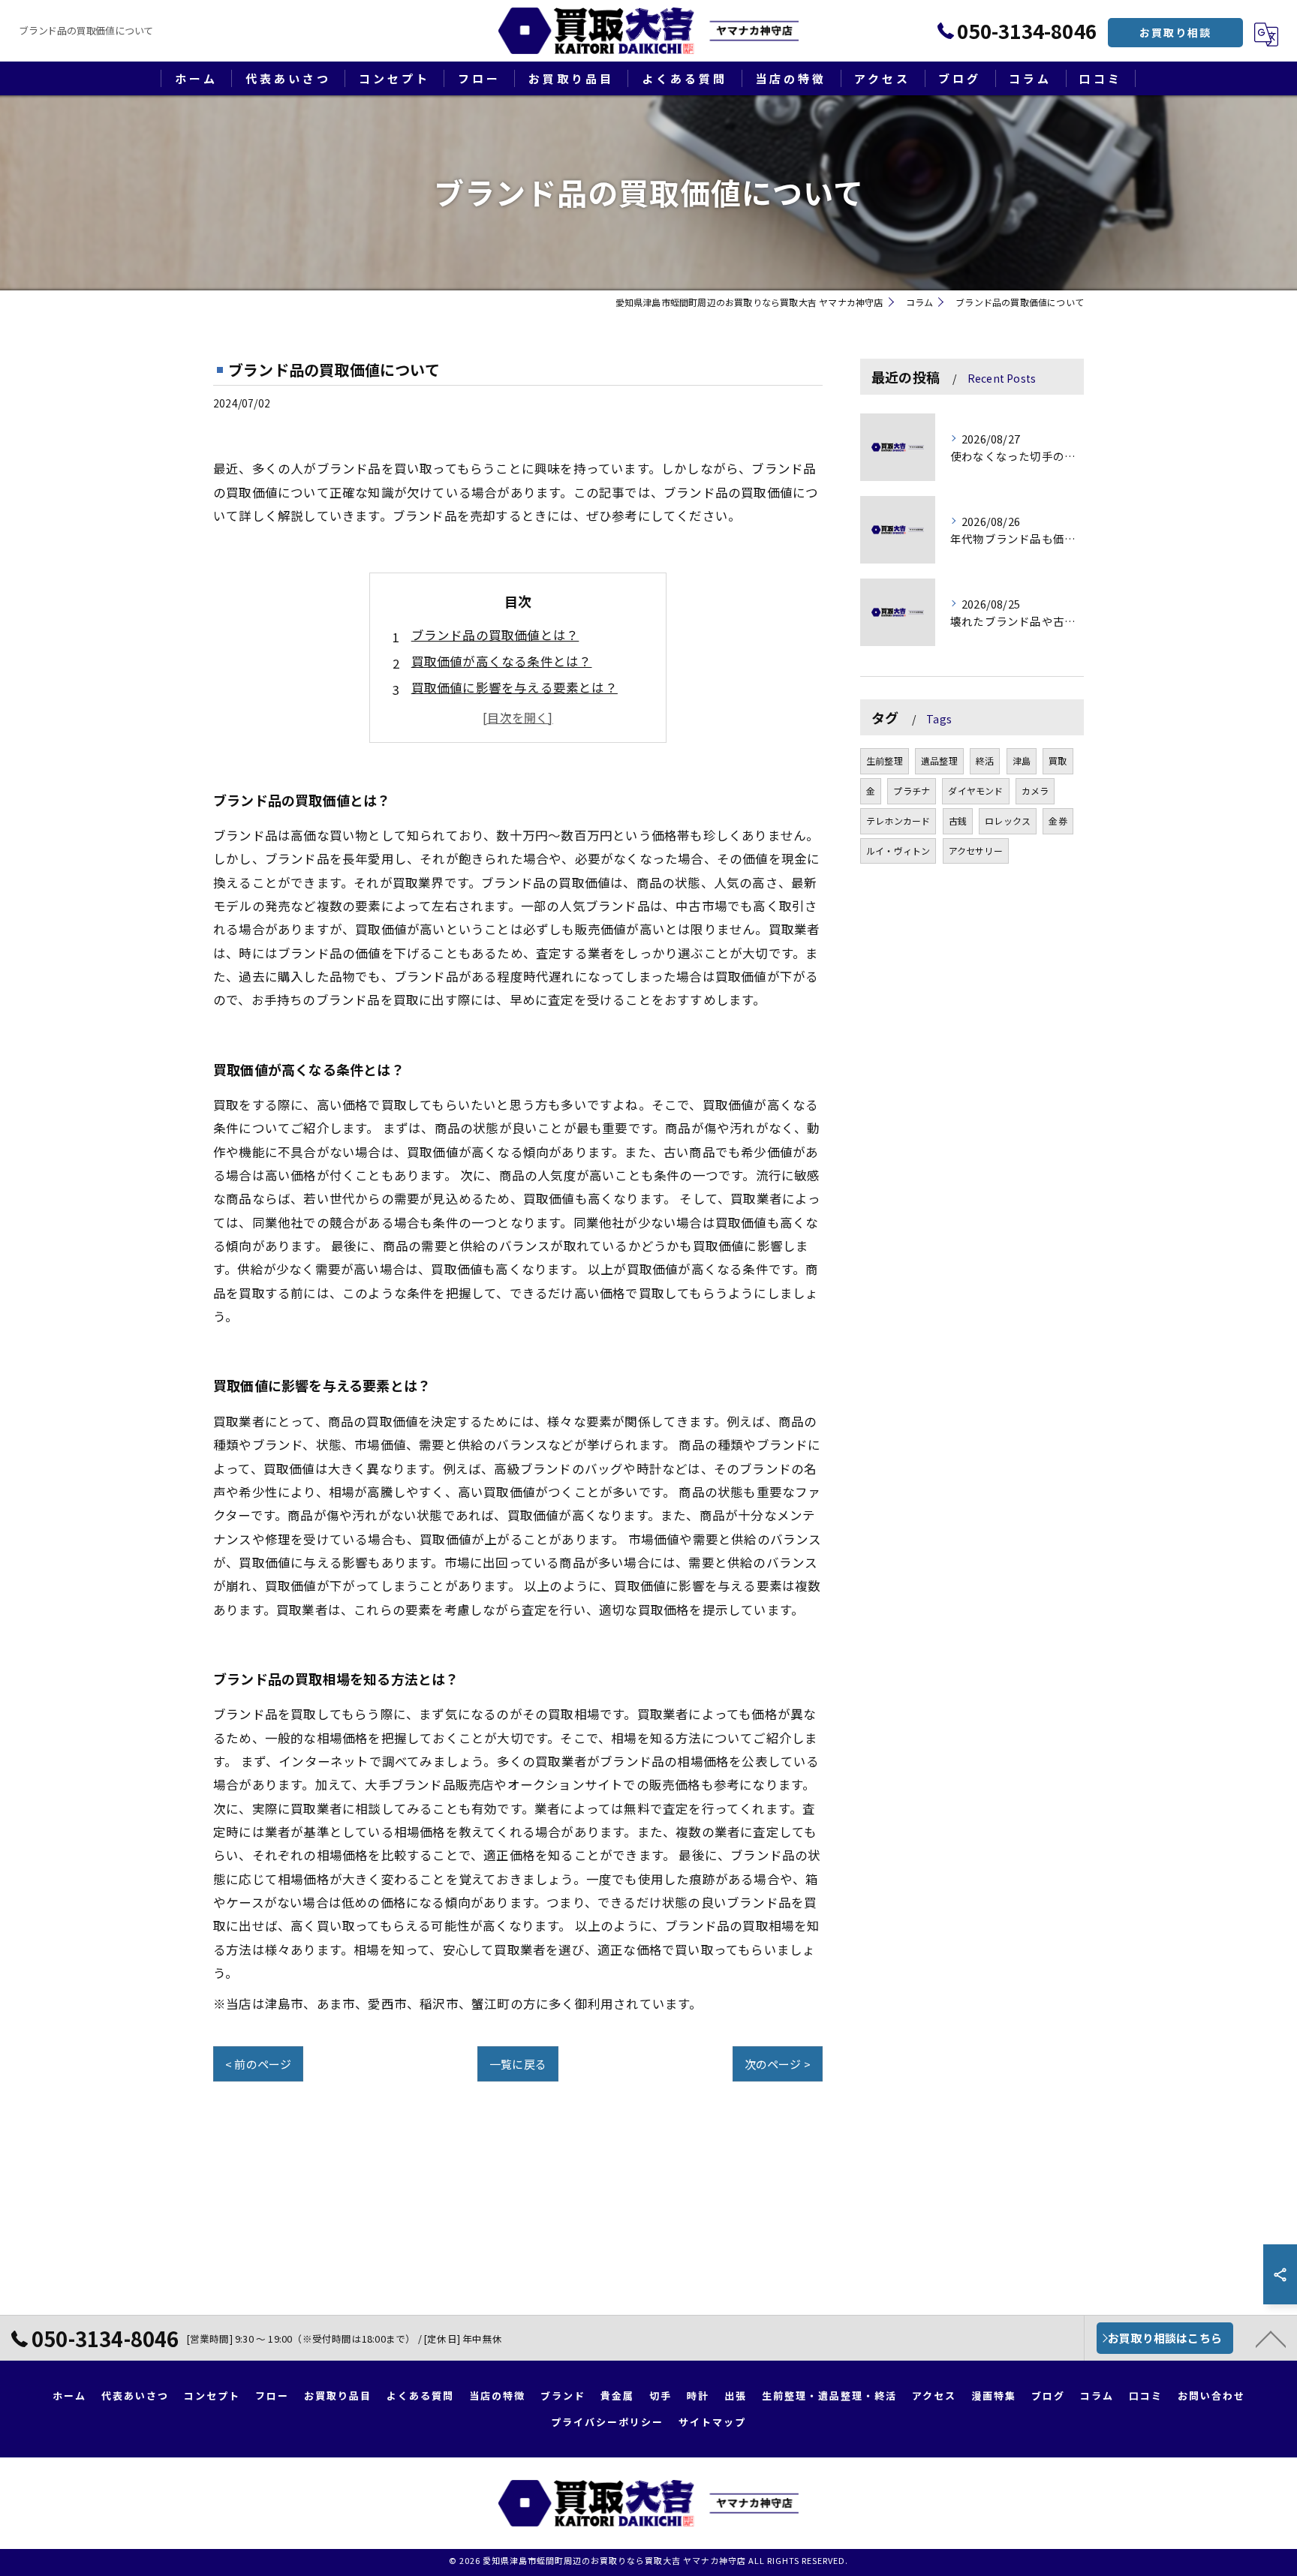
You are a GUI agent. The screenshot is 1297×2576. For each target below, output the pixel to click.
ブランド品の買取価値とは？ (495, 635)
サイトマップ (712, 2422)
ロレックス (1008, 821)
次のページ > (778, 2064)
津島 (1022, 760)
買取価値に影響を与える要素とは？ (515, 687)
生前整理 (885, 760)
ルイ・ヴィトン (898, 851)
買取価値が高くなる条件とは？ (502, 661)
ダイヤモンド (975, 791)
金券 (1058, 821)
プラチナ (912, 791)
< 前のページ (258, 2064)
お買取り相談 (1175, 32)
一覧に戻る (518, 2064)
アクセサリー (976, 851)
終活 (985, 760)
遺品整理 (939, 760)
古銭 (958, 821)
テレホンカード (898, 821)
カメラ (1035, 791)
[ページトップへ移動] (1271, 2338)
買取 (1058, 760)
